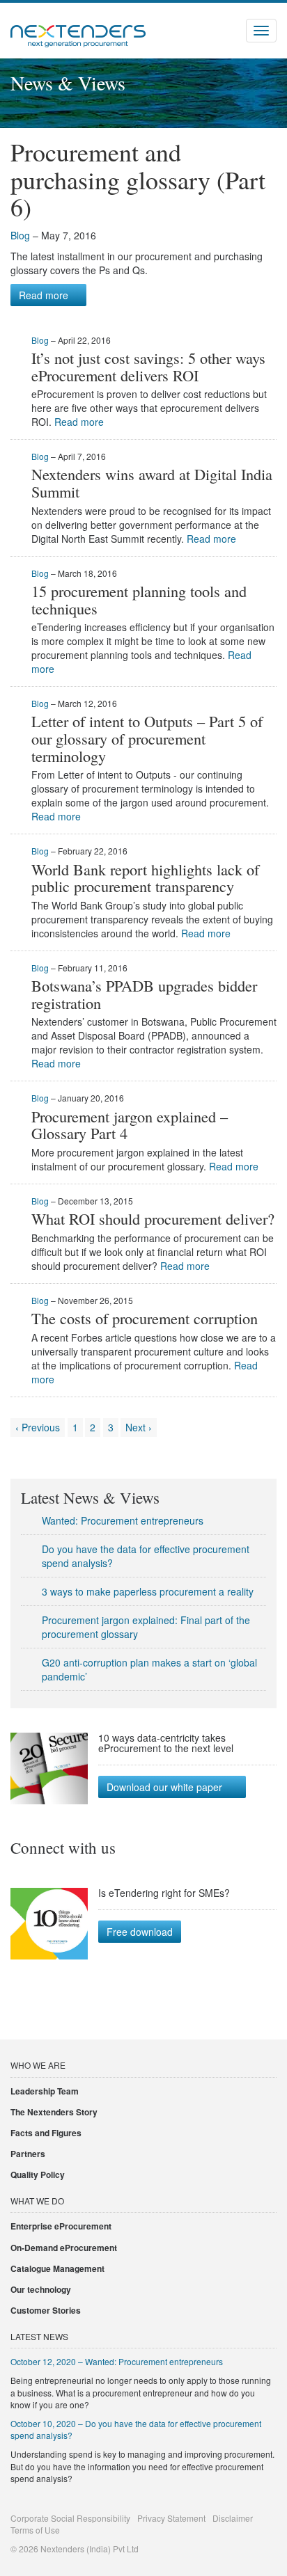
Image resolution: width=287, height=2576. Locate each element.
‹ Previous (38, 1427)
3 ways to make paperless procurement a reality (148, 1591)
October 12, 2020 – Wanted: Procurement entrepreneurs (117, 2361)
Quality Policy (38, 2175)
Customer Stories (46, 2310)
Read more (44, 295)
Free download (140, 1932)
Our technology (41, 2289)
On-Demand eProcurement (64, 2248)
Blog (20, 235)
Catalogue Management (57, 2268)
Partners (28, 2154)
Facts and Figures (46, 2133)
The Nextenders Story (54, 2112)
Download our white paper (164, 1787)
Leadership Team (45, 2091)
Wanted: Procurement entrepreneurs (123, 1520)
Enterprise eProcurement (61, 2226)
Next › (139, 1427)
